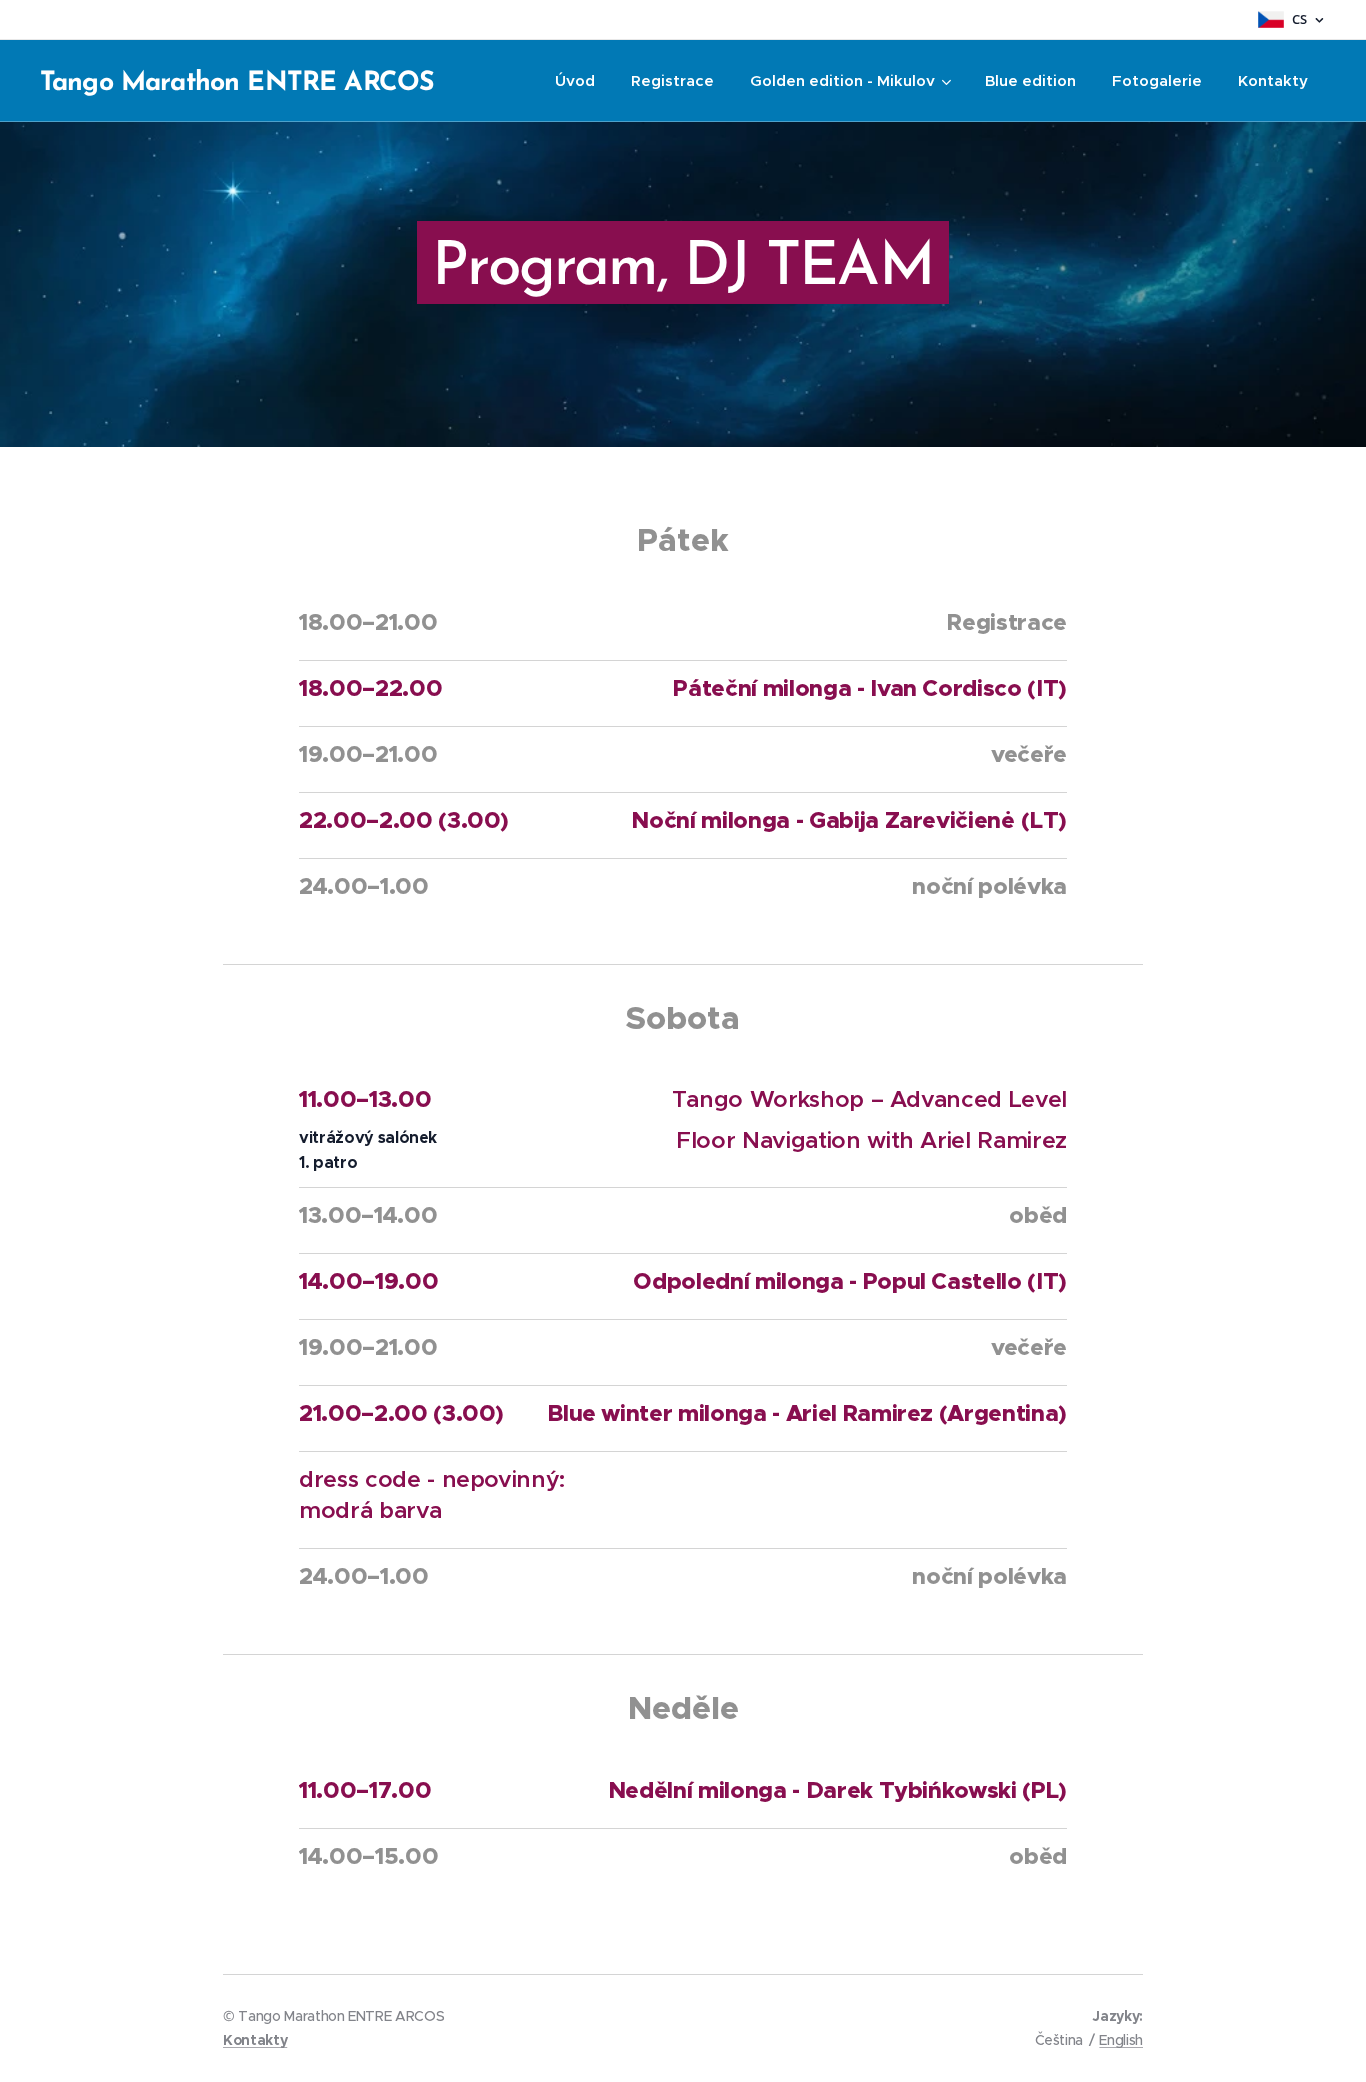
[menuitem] (575, 81)
